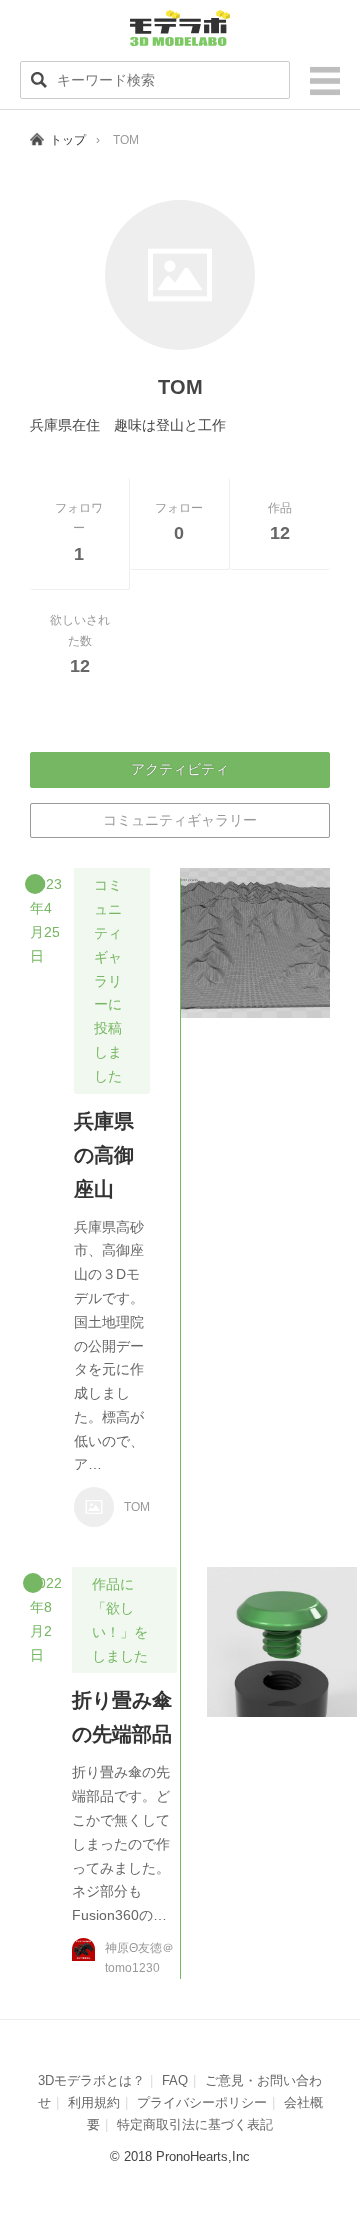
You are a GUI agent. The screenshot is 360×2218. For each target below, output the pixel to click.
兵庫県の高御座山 (104, 1155)
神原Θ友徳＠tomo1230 (139, 1958)
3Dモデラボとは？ (91, 2080)
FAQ (175, 2080)
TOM (137, 1507)
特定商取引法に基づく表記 (195, 2124)
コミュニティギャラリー (180, 820)
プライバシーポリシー (202, 2102)
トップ (68, 140)
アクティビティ (180, 769)
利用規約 (94, 2102)
